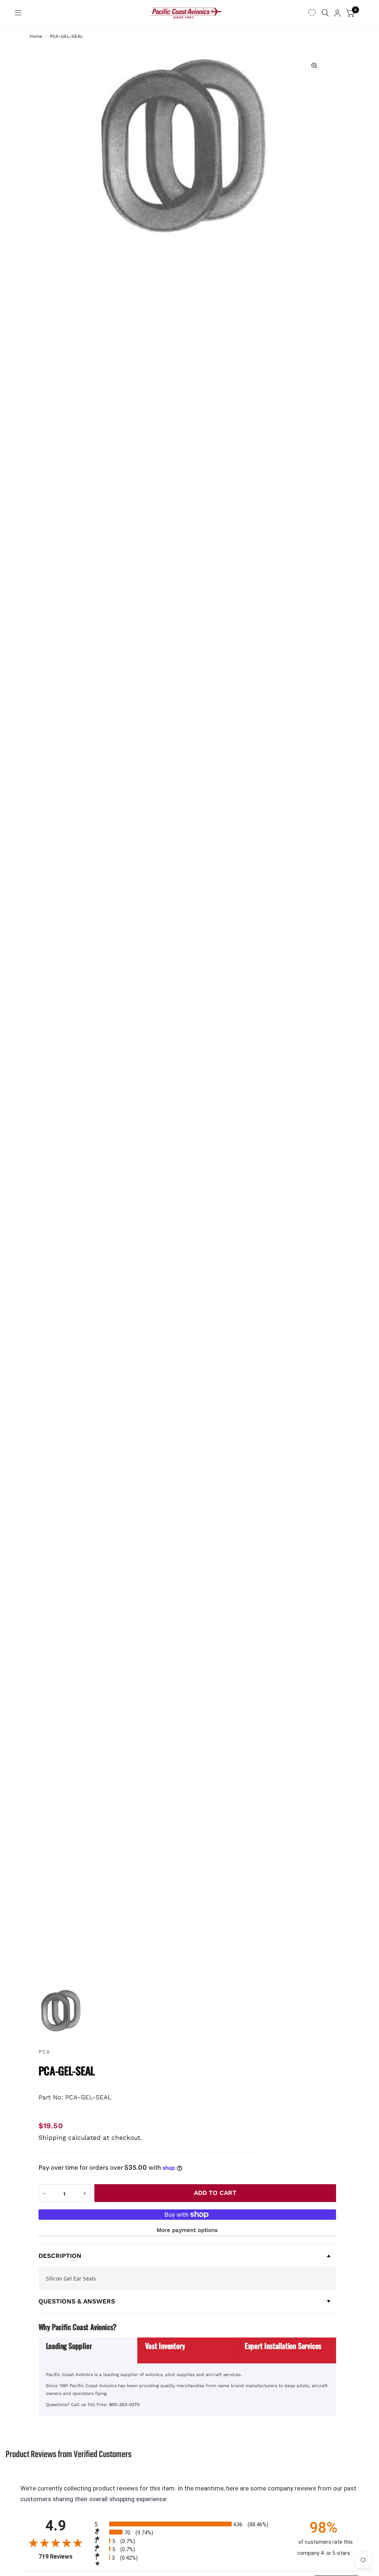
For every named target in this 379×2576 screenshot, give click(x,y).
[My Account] (337, 13)
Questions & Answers (77, 2301)
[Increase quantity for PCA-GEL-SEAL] (85, 2193)
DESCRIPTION (60, 2256)
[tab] (88, 2350)
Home (36, 36)
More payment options (187, 2230)
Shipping (52, 2138)
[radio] (189, 2524)
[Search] (325, 13)
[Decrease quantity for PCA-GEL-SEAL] (44, 2193)
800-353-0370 (124, 2405)
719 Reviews (65, 2557)
